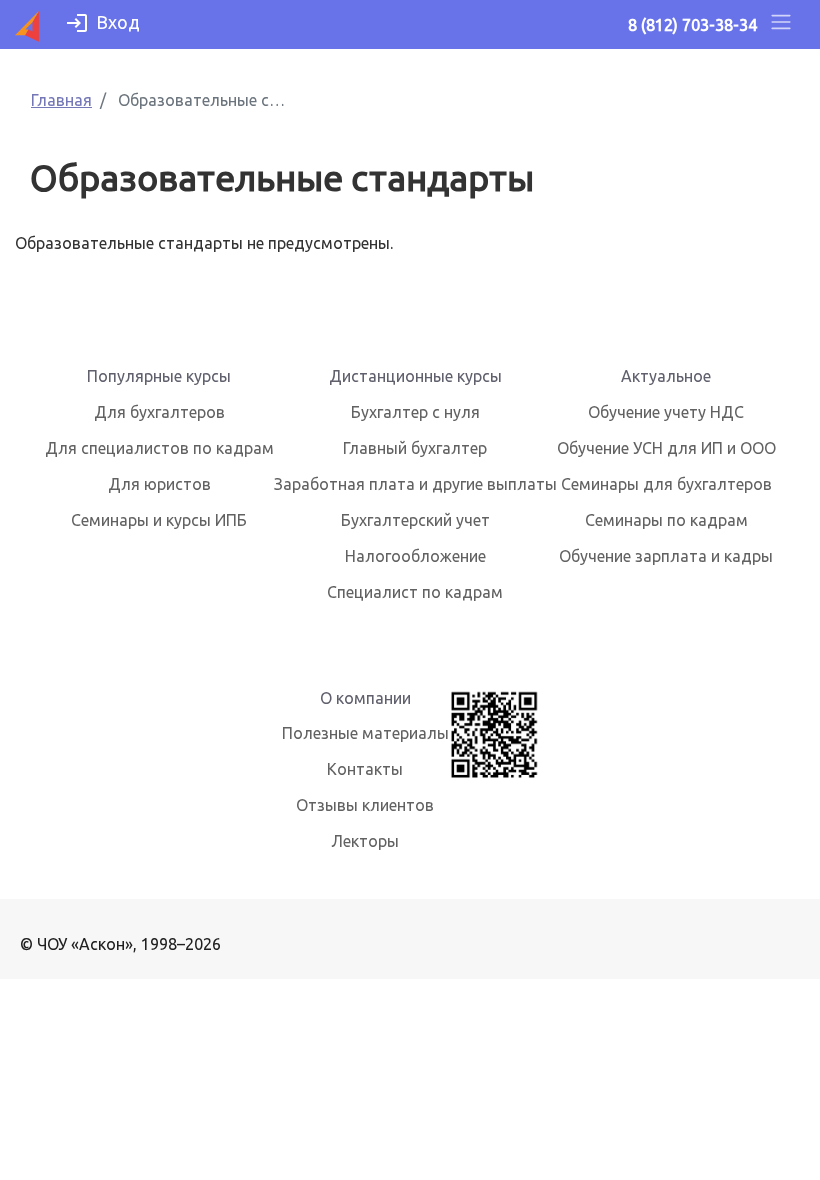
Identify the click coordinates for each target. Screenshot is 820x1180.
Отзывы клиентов (365, 805)
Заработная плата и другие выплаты (415, 484)
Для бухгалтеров (159, 412)
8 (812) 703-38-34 (692, 25)
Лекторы (365, 841)
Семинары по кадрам (666, 520)
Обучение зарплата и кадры (666, 556)
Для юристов (159, 484)
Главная (61, 100)
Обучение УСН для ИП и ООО (666, 448)
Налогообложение (415, 556)
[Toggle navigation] (781, 24)
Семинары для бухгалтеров (666, 484)
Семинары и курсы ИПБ (159, 520)
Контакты (365, 769)
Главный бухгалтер (415, 448)
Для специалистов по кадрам (159, 448)
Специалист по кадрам (415, 592)
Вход (118, 22)
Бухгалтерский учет (415, 520)
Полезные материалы (365, 733)
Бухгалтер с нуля (415, 412)
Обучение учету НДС (666, 412)
